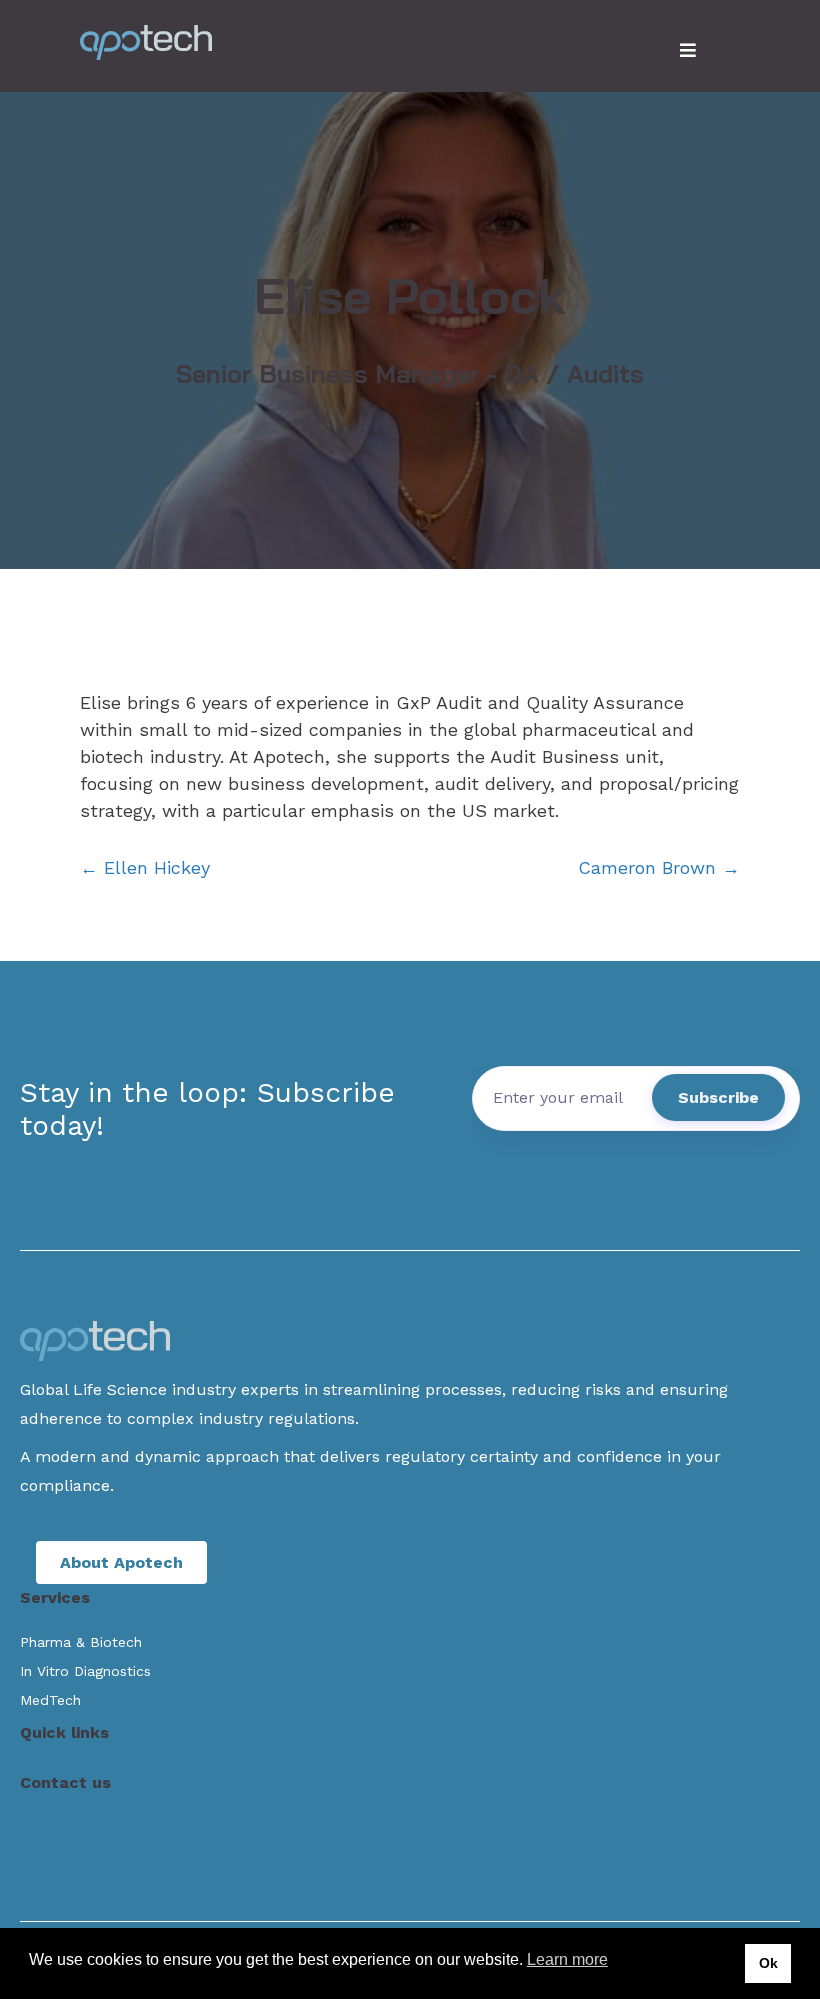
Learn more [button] (567, 1959)
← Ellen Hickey (145, 867)
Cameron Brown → (659, 867)
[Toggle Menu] (688, 51)
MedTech (50, 1700)
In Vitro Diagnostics (85, 1671)
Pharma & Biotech (81, 1642)
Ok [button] (768, 1963)
